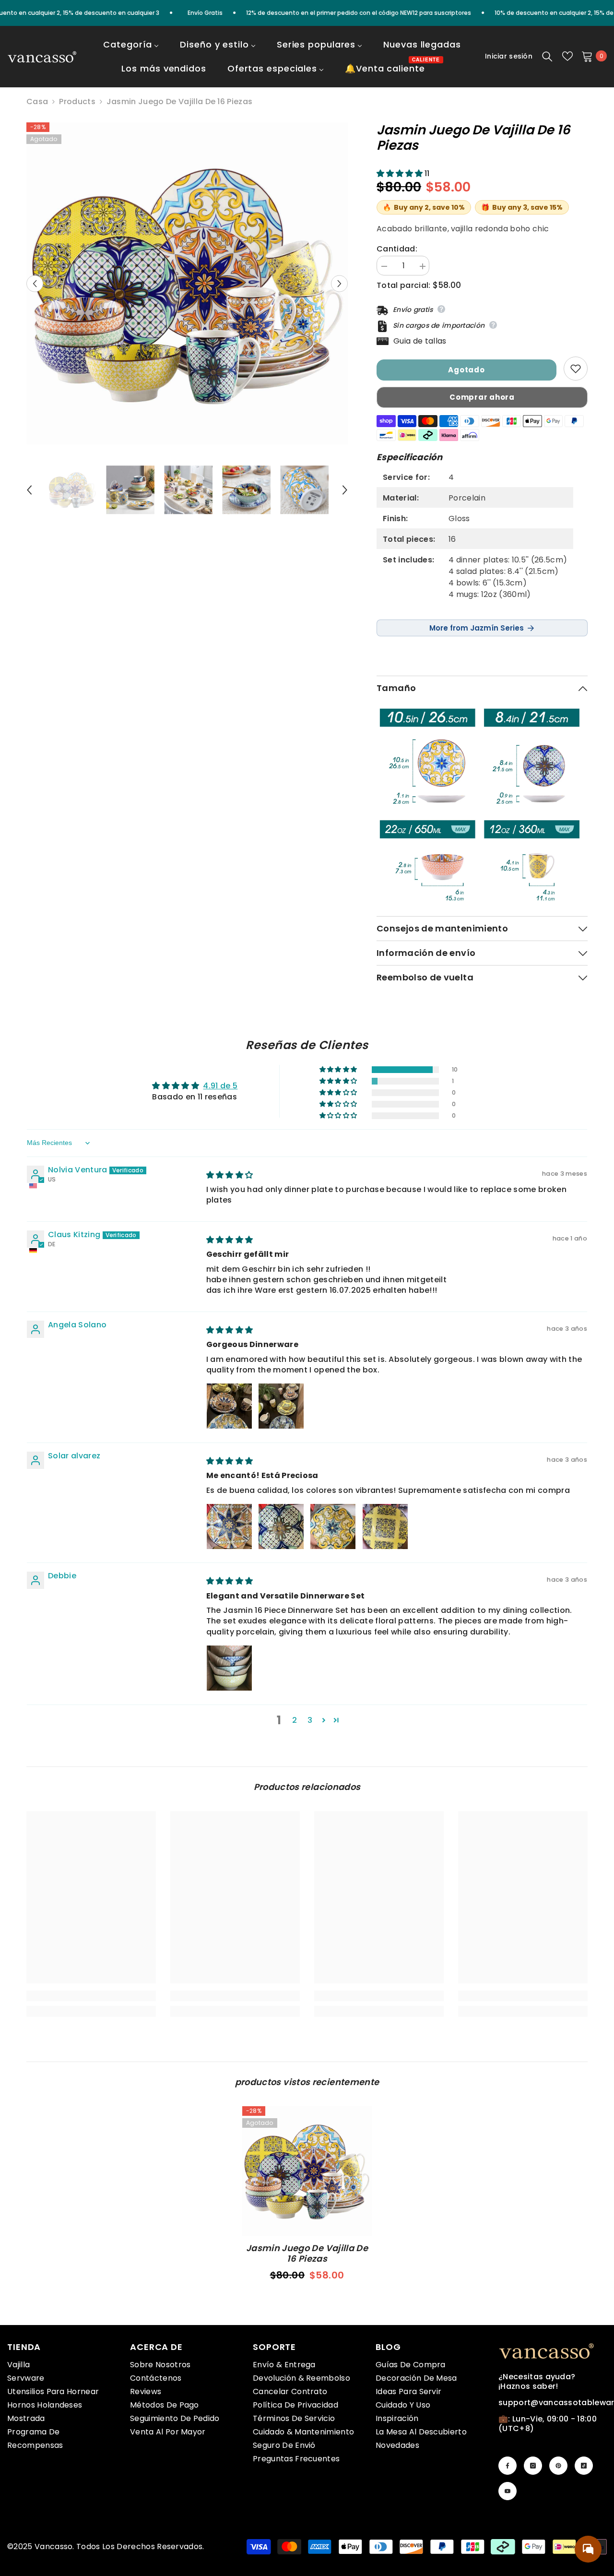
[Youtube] (508, 2491)
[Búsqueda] (547, 56)
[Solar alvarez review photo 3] (333, 1527)
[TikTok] (584, 2466)
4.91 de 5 (220, 1086)
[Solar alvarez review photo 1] (229, 1527)
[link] (91, 1996)
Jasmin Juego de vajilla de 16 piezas (307, 2254)
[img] (230, 1175)
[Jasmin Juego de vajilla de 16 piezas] (307, 2171)
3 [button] (310, 1720)
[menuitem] (131, 51)
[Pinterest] (558, 2466)
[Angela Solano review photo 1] (229, 1406)
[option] (187, 283)
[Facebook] (508, 2466)
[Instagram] (533, 2466)
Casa (37, 102)
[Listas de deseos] (567, 56)
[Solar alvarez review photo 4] (385, 1527)
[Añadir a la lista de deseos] (576, 369)
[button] (35, 283)
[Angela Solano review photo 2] (281, 1406)
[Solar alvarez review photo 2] (281, 1527)
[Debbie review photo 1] (229, 1668)
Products (77, 102)
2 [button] (295, 1720)
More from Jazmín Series (477, 628)
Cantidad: (397, 249)
